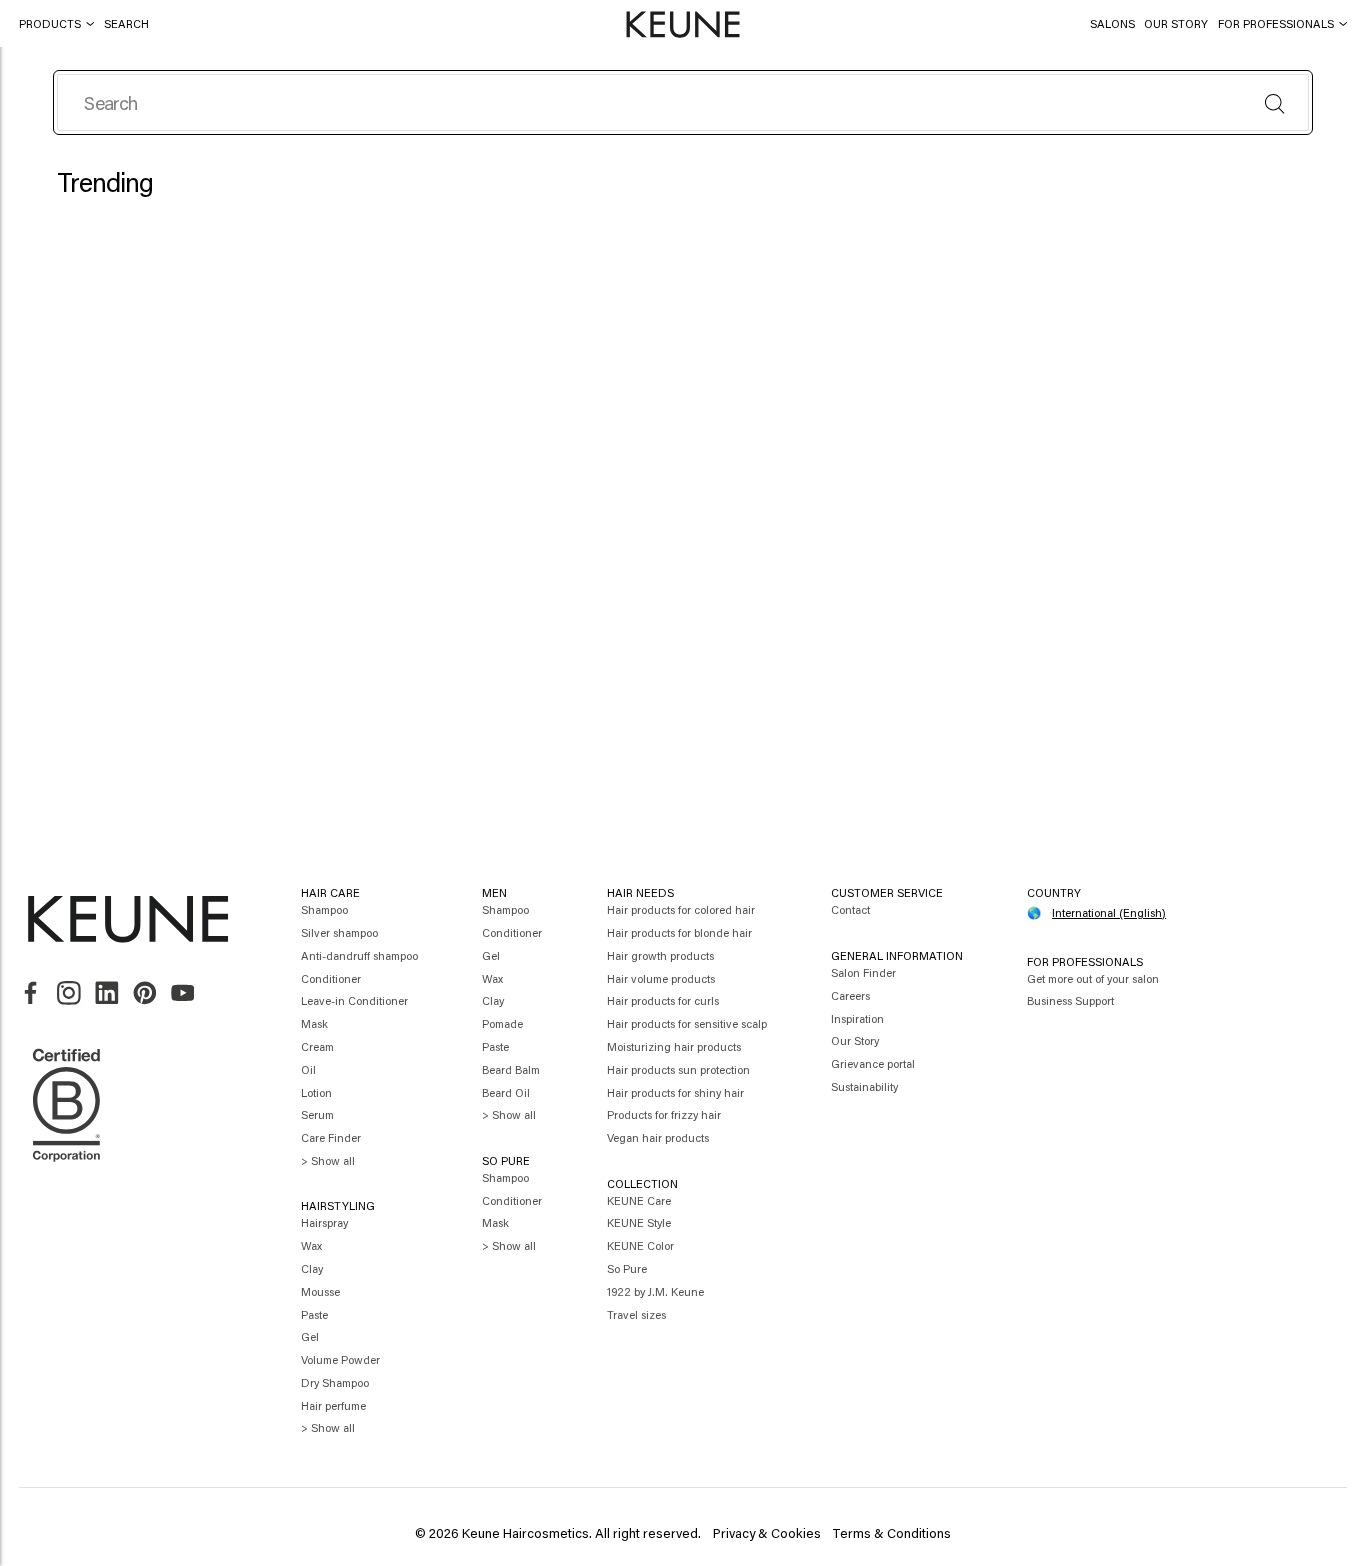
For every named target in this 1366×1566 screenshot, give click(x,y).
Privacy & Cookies (767, 1532)
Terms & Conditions (891, 1532)
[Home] (682, 24)
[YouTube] (183, 993)
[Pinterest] (145, 993)
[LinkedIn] (107, 993)
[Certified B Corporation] (66, 1169)
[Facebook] (31, 993)
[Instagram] (69, 993)
